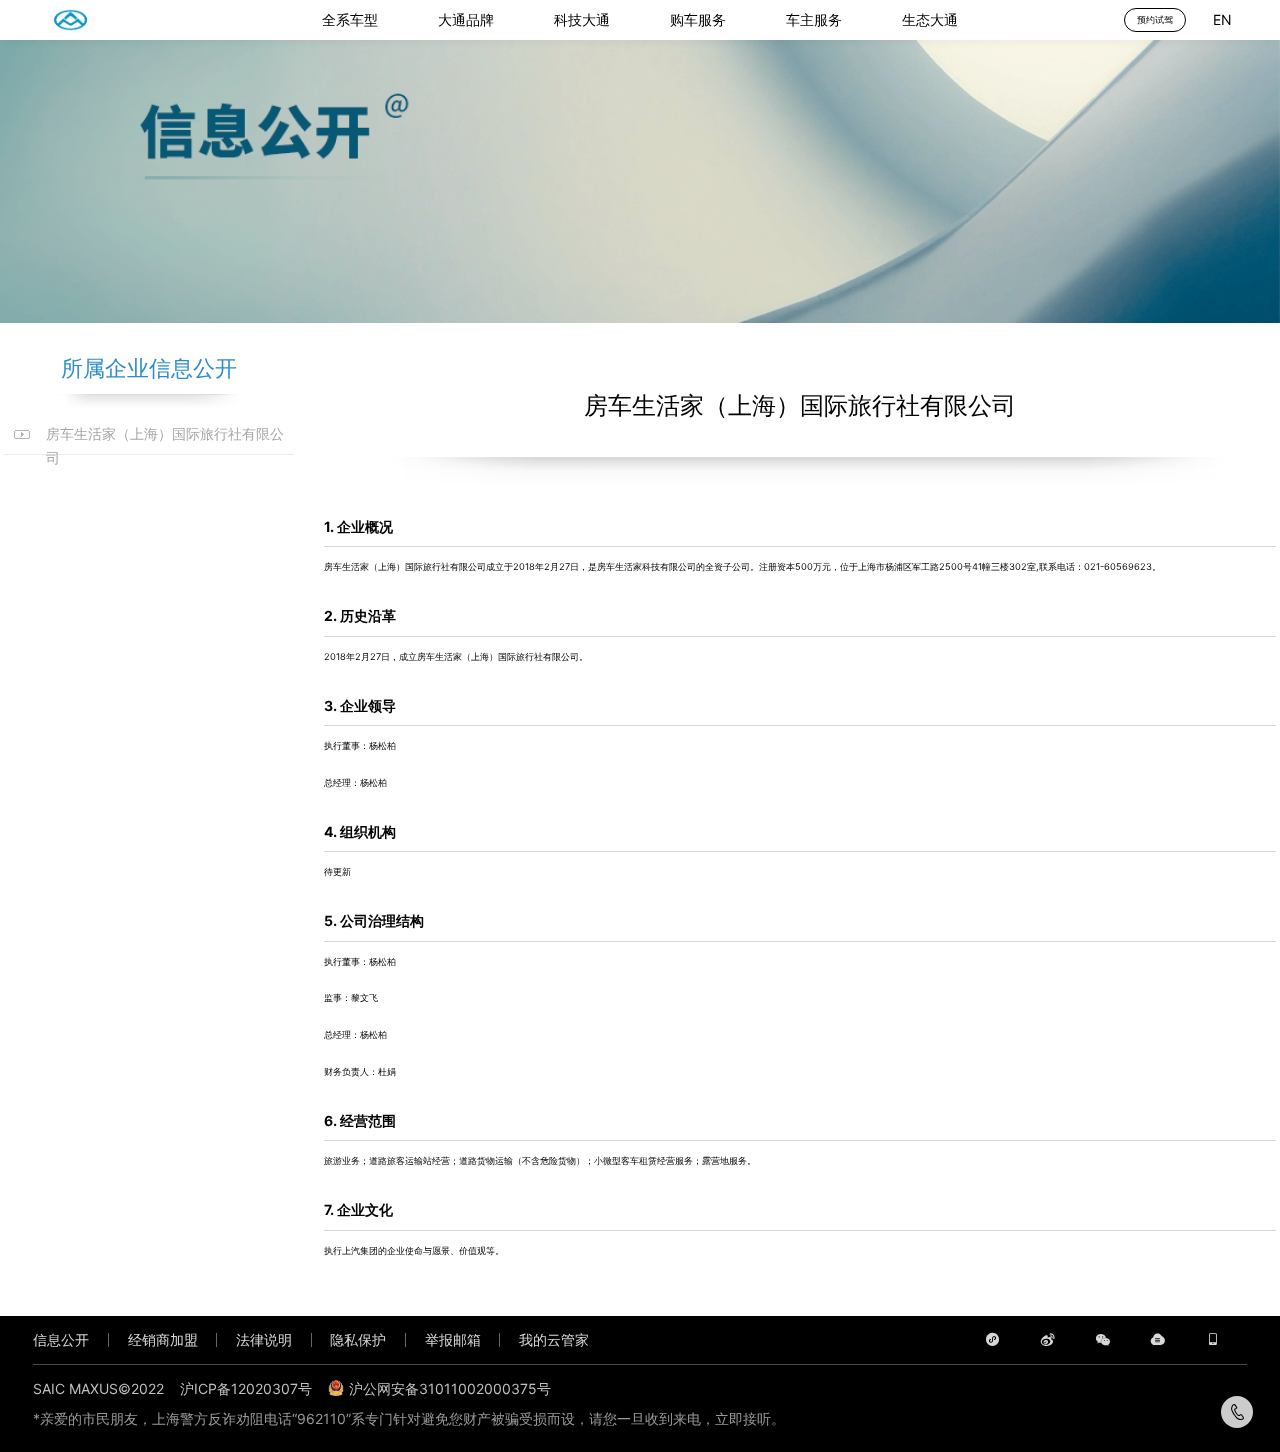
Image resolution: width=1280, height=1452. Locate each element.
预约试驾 (1155, 19)
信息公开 (61, 1339)
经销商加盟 (163, 1339)
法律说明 (264, 1339)
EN (1222, 19)
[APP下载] (1212, 1339)
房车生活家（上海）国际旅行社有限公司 (165, 435)
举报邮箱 (453, 1339)
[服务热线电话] (1237, 1412)
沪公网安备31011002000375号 (450, 1388)
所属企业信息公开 (149, 368)
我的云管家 (554, 1339)
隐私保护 (358, 1339)
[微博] (1047, 1339)
